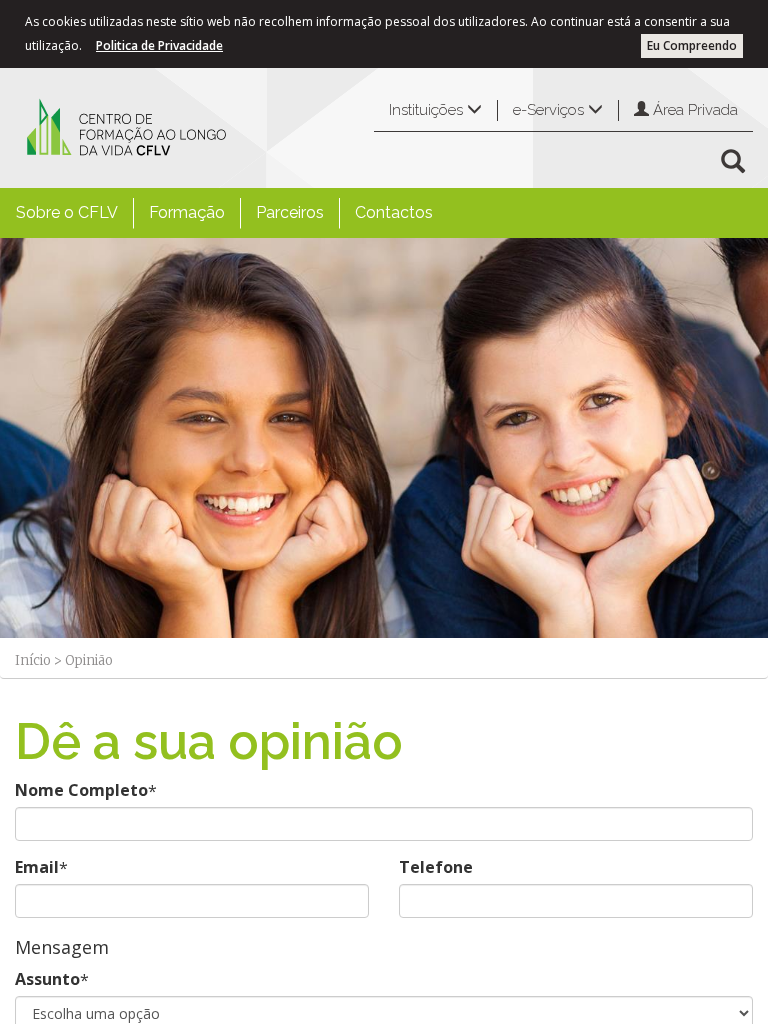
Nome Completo (81, 790)
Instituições (428, 110)
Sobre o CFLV (67, 212)
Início (33, 660)
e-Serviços (550, 110)
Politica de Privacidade (159, 45)
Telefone (436, 867)
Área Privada (693, 110)
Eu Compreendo (692, 45)
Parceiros (290, 212)
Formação (187, 212)
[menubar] (224, 213)
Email (37, 867)
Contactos (394, 212)
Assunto (47, 979)
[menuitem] (67, 213)
